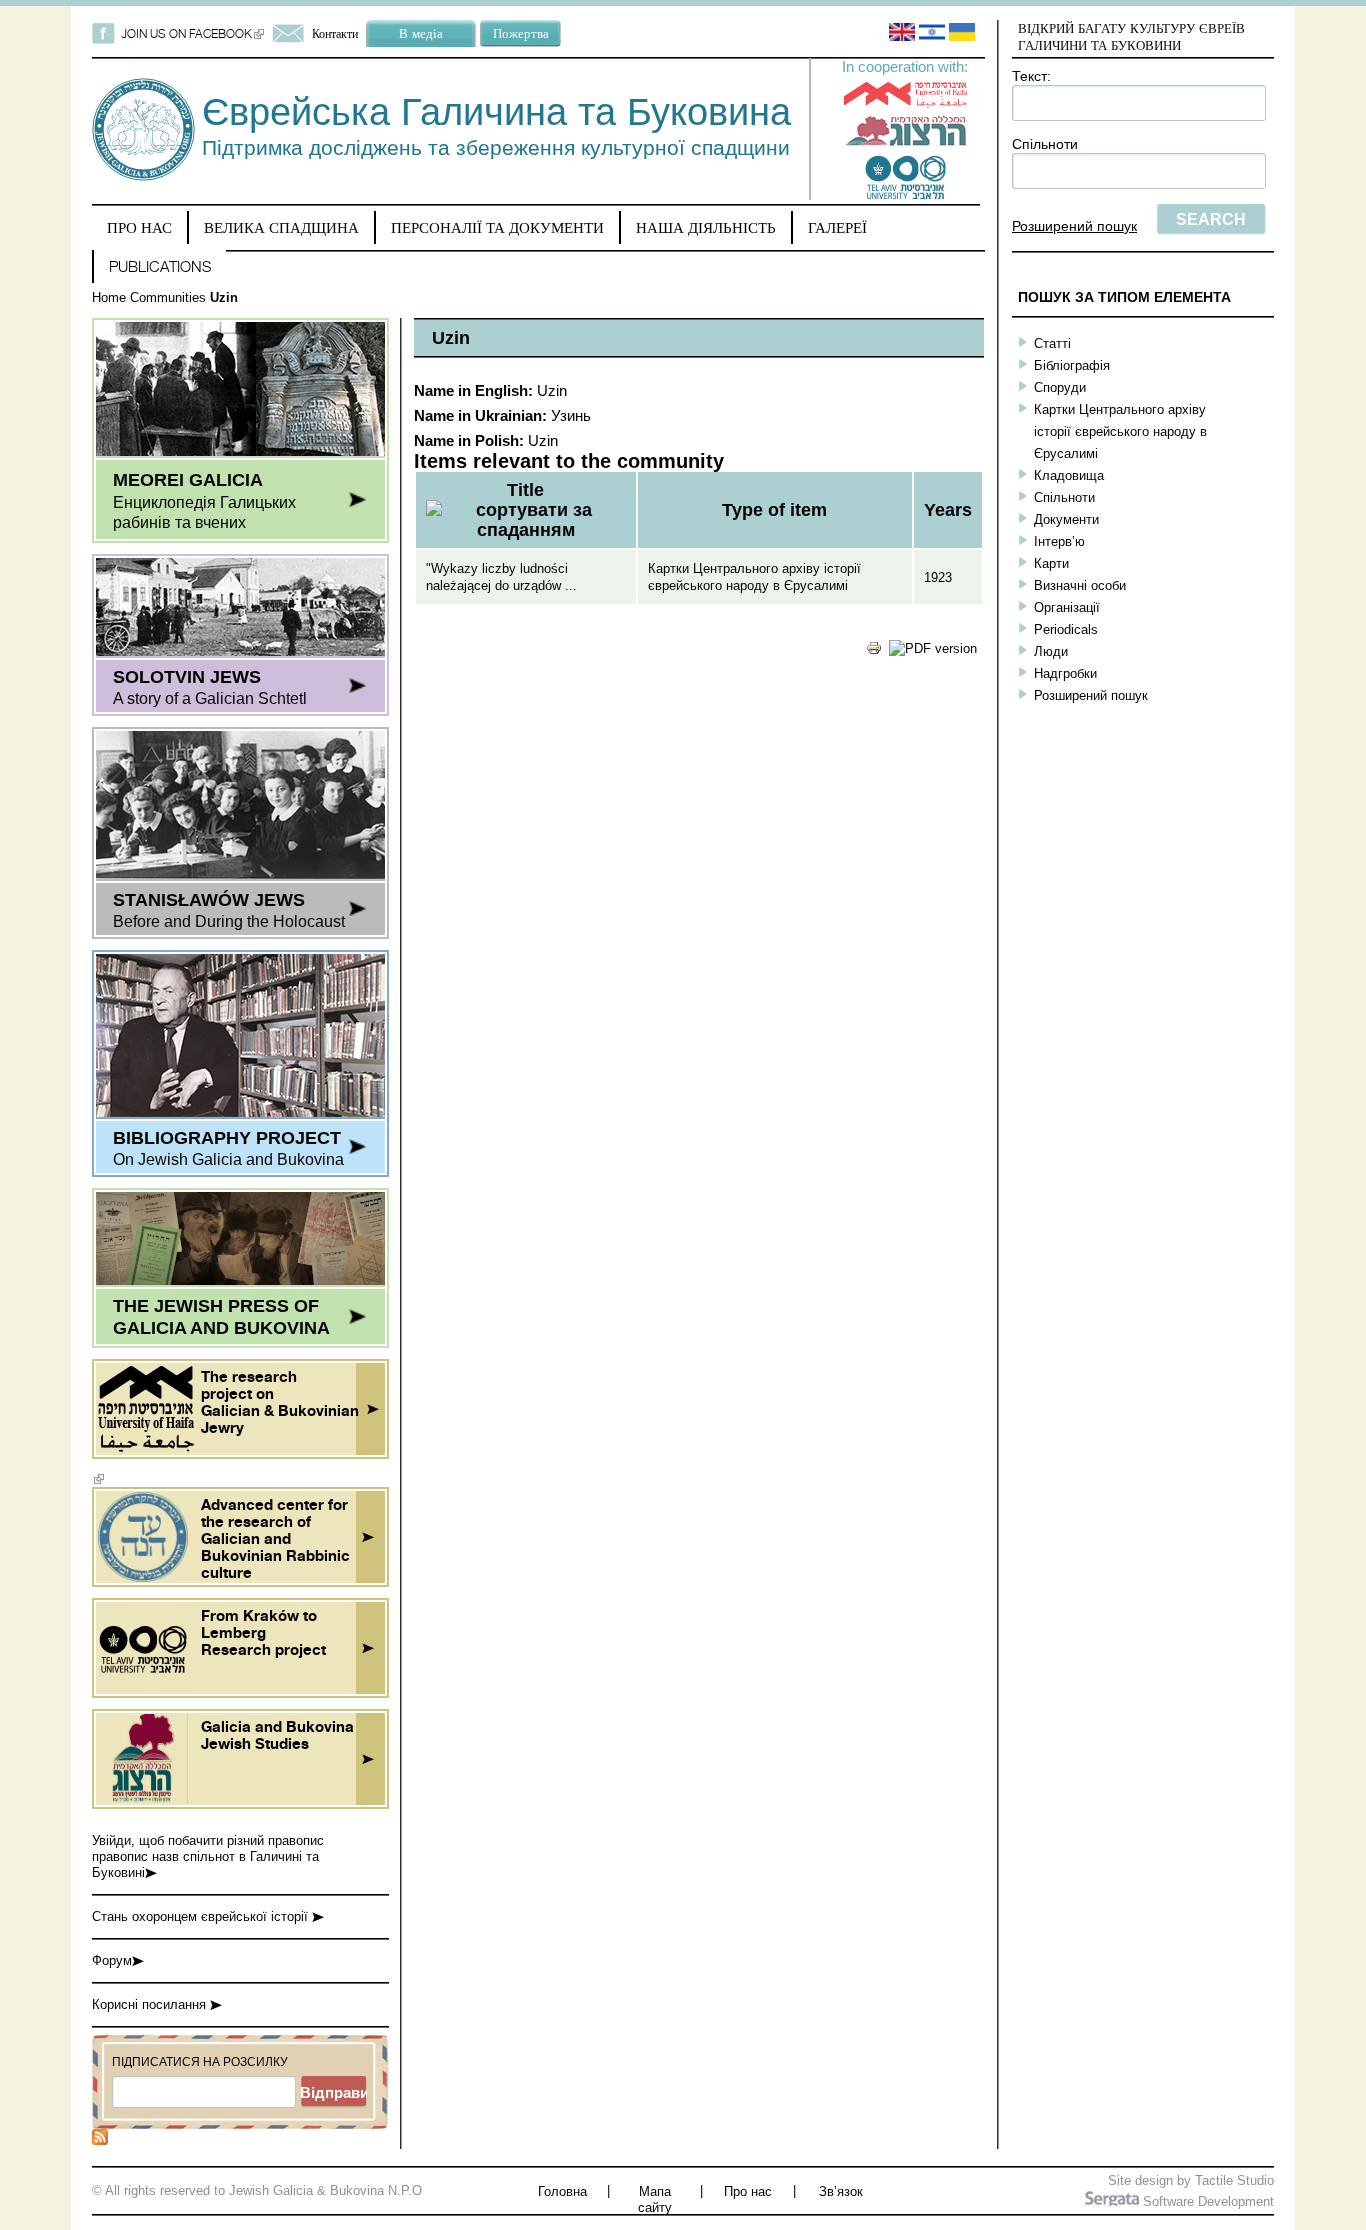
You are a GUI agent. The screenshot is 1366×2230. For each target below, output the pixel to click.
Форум (112, 1960)
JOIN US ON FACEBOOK (192, 33)
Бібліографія (1072, 365)
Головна (562, 2191)
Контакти (335, 33)
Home (109, 297)
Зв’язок (841, 2191)
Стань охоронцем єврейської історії (202, 1916)
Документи (1066, 519)
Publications (160, 266)
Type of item (774, 510)
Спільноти (1045, 144)
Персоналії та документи (497, 227)
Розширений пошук (1074, 226)
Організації (1067, 607)
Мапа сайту (655, 2199)
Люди (1051, 651)
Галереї (837, 227)
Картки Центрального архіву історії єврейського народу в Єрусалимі (1120, 431)
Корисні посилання (151, 2004)
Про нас (139, 227)
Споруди (1060, 387)
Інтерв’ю (1059, 541)
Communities (168, 297)
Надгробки (1065, 673)
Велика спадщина (281, 227)
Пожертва (521, 33)
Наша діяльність (706, 227)
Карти (1051, 563)
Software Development (1206, 2201)
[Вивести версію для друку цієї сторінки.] (874, 651)
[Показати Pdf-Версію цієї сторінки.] (933, 648)
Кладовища (1069, 475)
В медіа (421, 33)
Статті (1052, 343)
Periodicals (1066, 629)
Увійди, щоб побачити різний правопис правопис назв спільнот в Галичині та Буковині (208, 1856)
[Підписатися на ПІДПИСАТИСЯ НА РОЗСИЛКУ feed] (100, 2140)
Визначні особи (1080, 585)
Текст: (1031, 76)
